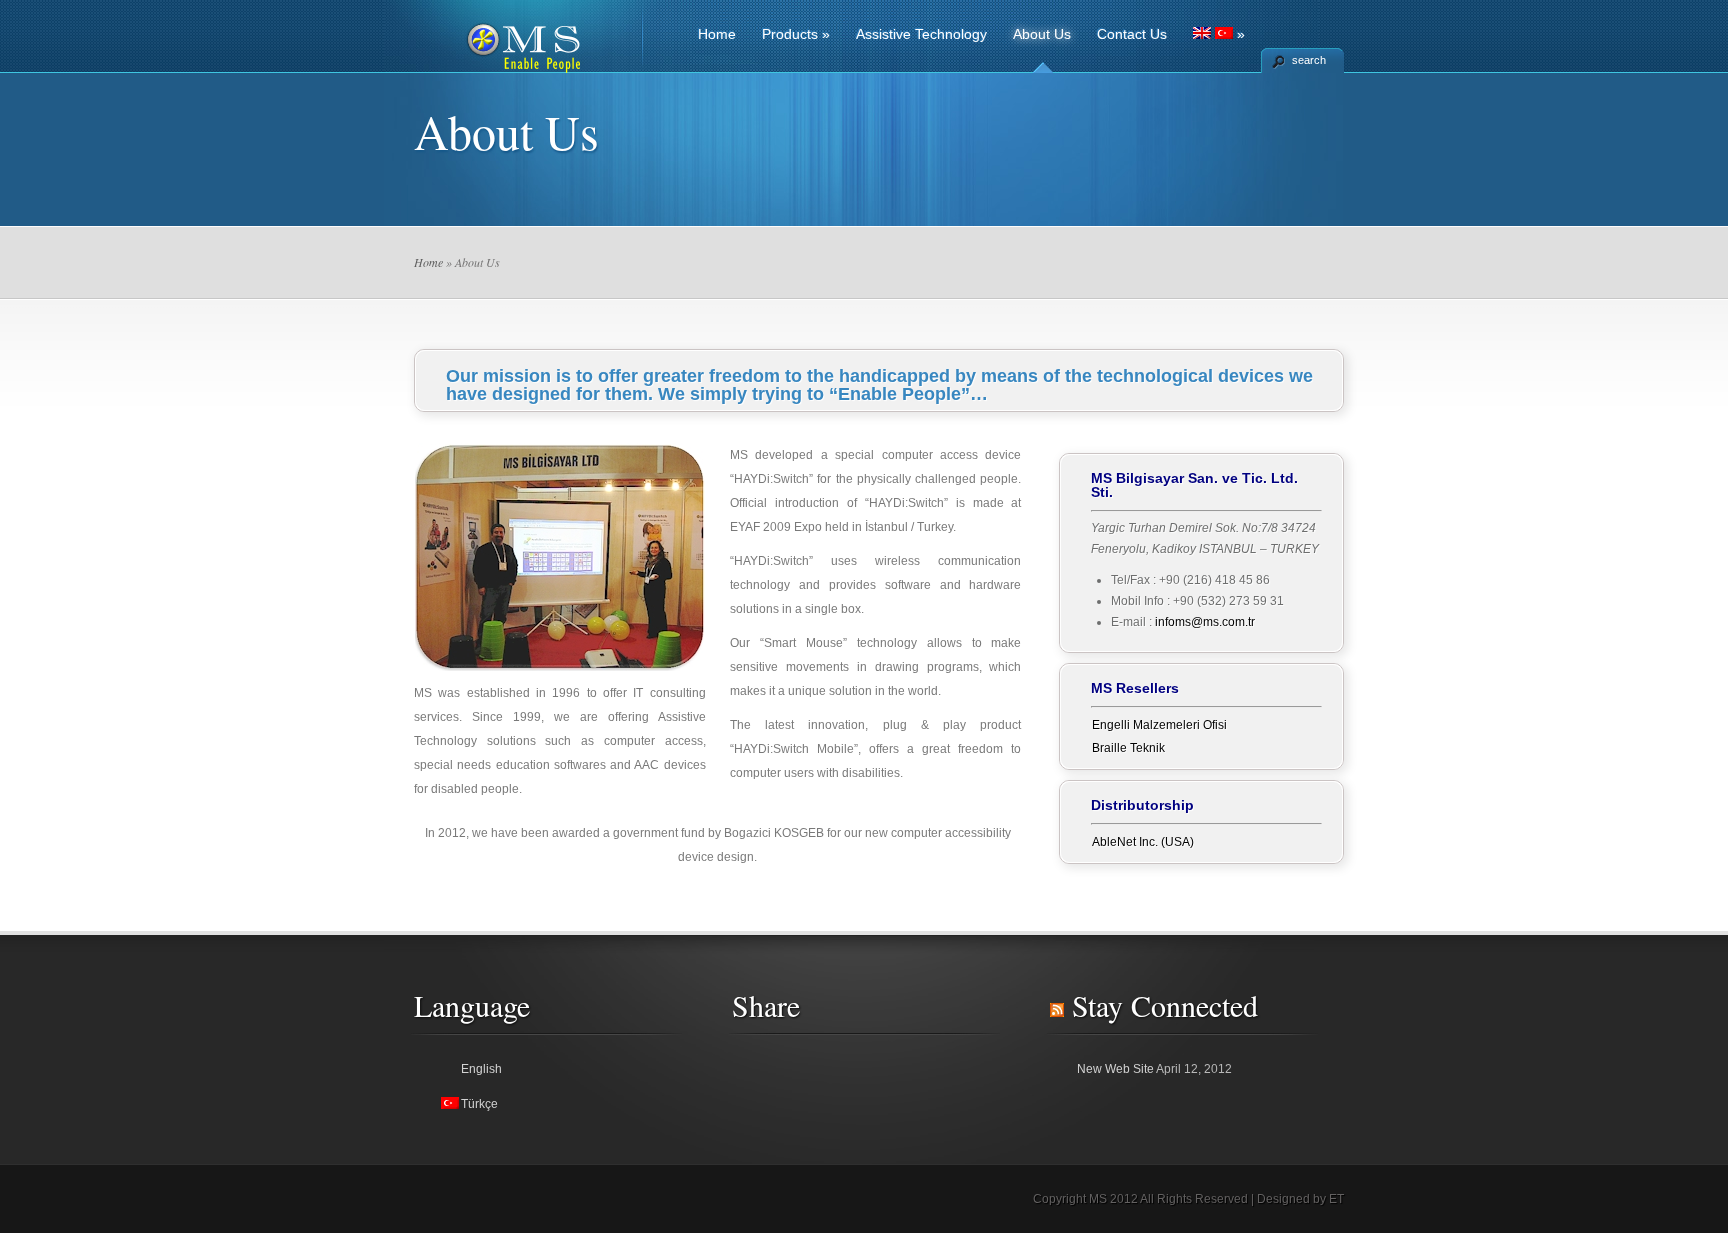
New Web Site (1115, 1069)
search (1309, 60)
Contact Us (1132, 34)
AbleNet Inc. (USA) (1143, 842)
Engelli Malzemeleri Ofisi (1159, 725)
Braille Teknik (1128, 748)
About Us (1042, 34)
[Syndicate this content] (1057, 1005)
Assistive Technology (921, 34)
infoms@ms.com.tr (1205, 622)
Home (717, 34)
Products (796, 34)
